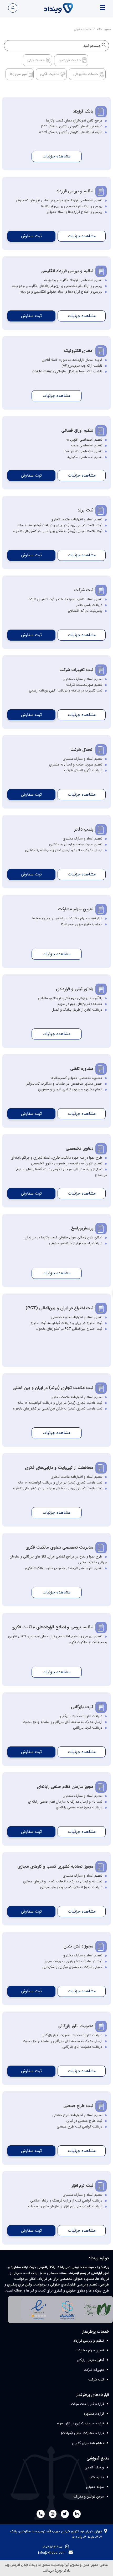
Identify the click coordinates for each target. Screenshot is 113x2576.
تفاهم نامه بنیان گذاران (88, 2443)
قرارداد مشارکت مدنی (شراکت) (82, 2433)
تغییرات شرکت (94, 2370)
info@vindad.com (52, 2553)
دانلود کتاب (96, 2477)
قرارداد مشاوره (94, 2414)
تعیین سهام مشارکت (90, 2350)
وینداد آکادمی (94, 2467)
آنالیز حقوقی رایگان (90, 2360)
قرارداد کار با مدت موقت (87, 2404)
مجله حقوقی (95, 2487)
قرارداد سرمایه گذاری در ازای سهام (80, 2423)
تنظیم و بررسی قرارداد (89, 2341)
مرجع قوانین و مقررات (89, 2497)
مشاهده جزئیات (56, 156)
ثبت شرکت (96, 2380)
